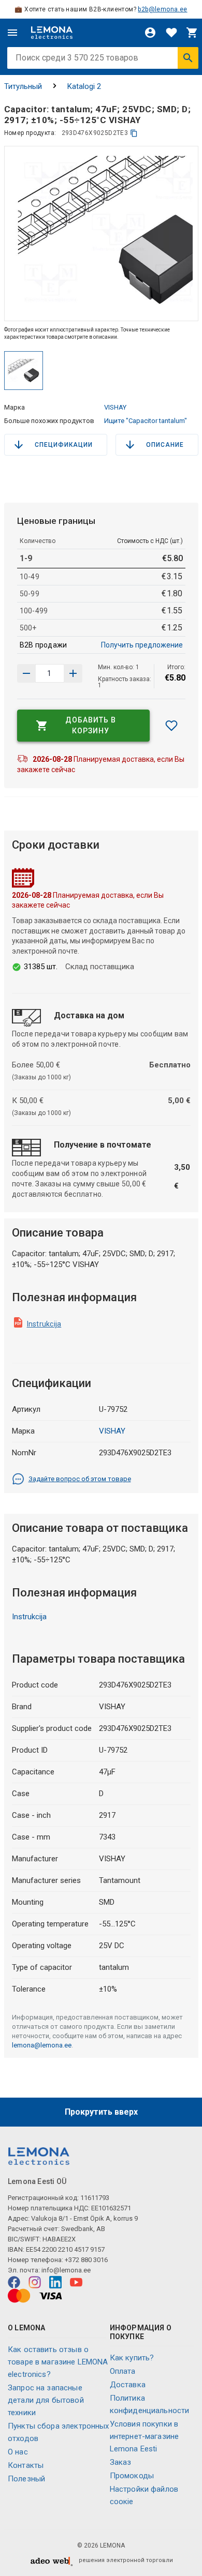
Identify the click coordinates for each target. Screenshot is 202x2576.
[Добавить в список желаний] (171, 726)
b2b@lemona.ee (162, 9)
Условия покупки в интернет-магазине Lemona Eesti (145, 2436)
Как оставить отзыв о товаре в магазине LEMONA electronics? (58, 2362)
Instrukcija (44, 1324)
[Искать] (188, 58)
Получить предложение (142, 645)
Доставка (128, 2385)
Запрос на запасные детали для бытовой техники (46, 2400)
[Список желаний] (171, 33)
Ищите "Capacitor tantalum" (146, 421)
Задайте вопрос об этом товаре (80, 1479)
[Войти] (150, 33)
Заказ (121, 2462)
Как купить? (132, 2358)
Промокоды (132, 2476)
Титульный (23, 86)
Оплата (123, 2371)
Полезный (26, 2479)
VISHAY (115, 407)
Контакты (26, 2465)
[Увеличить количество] (26, 673)
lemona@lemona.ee (42, 2045)
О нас (18, 2452)
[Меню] (12, 33)
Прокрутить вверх (101, 2112)
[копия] (134, 133)
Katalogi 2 (84, 86)
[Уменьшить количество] (73, 673)
